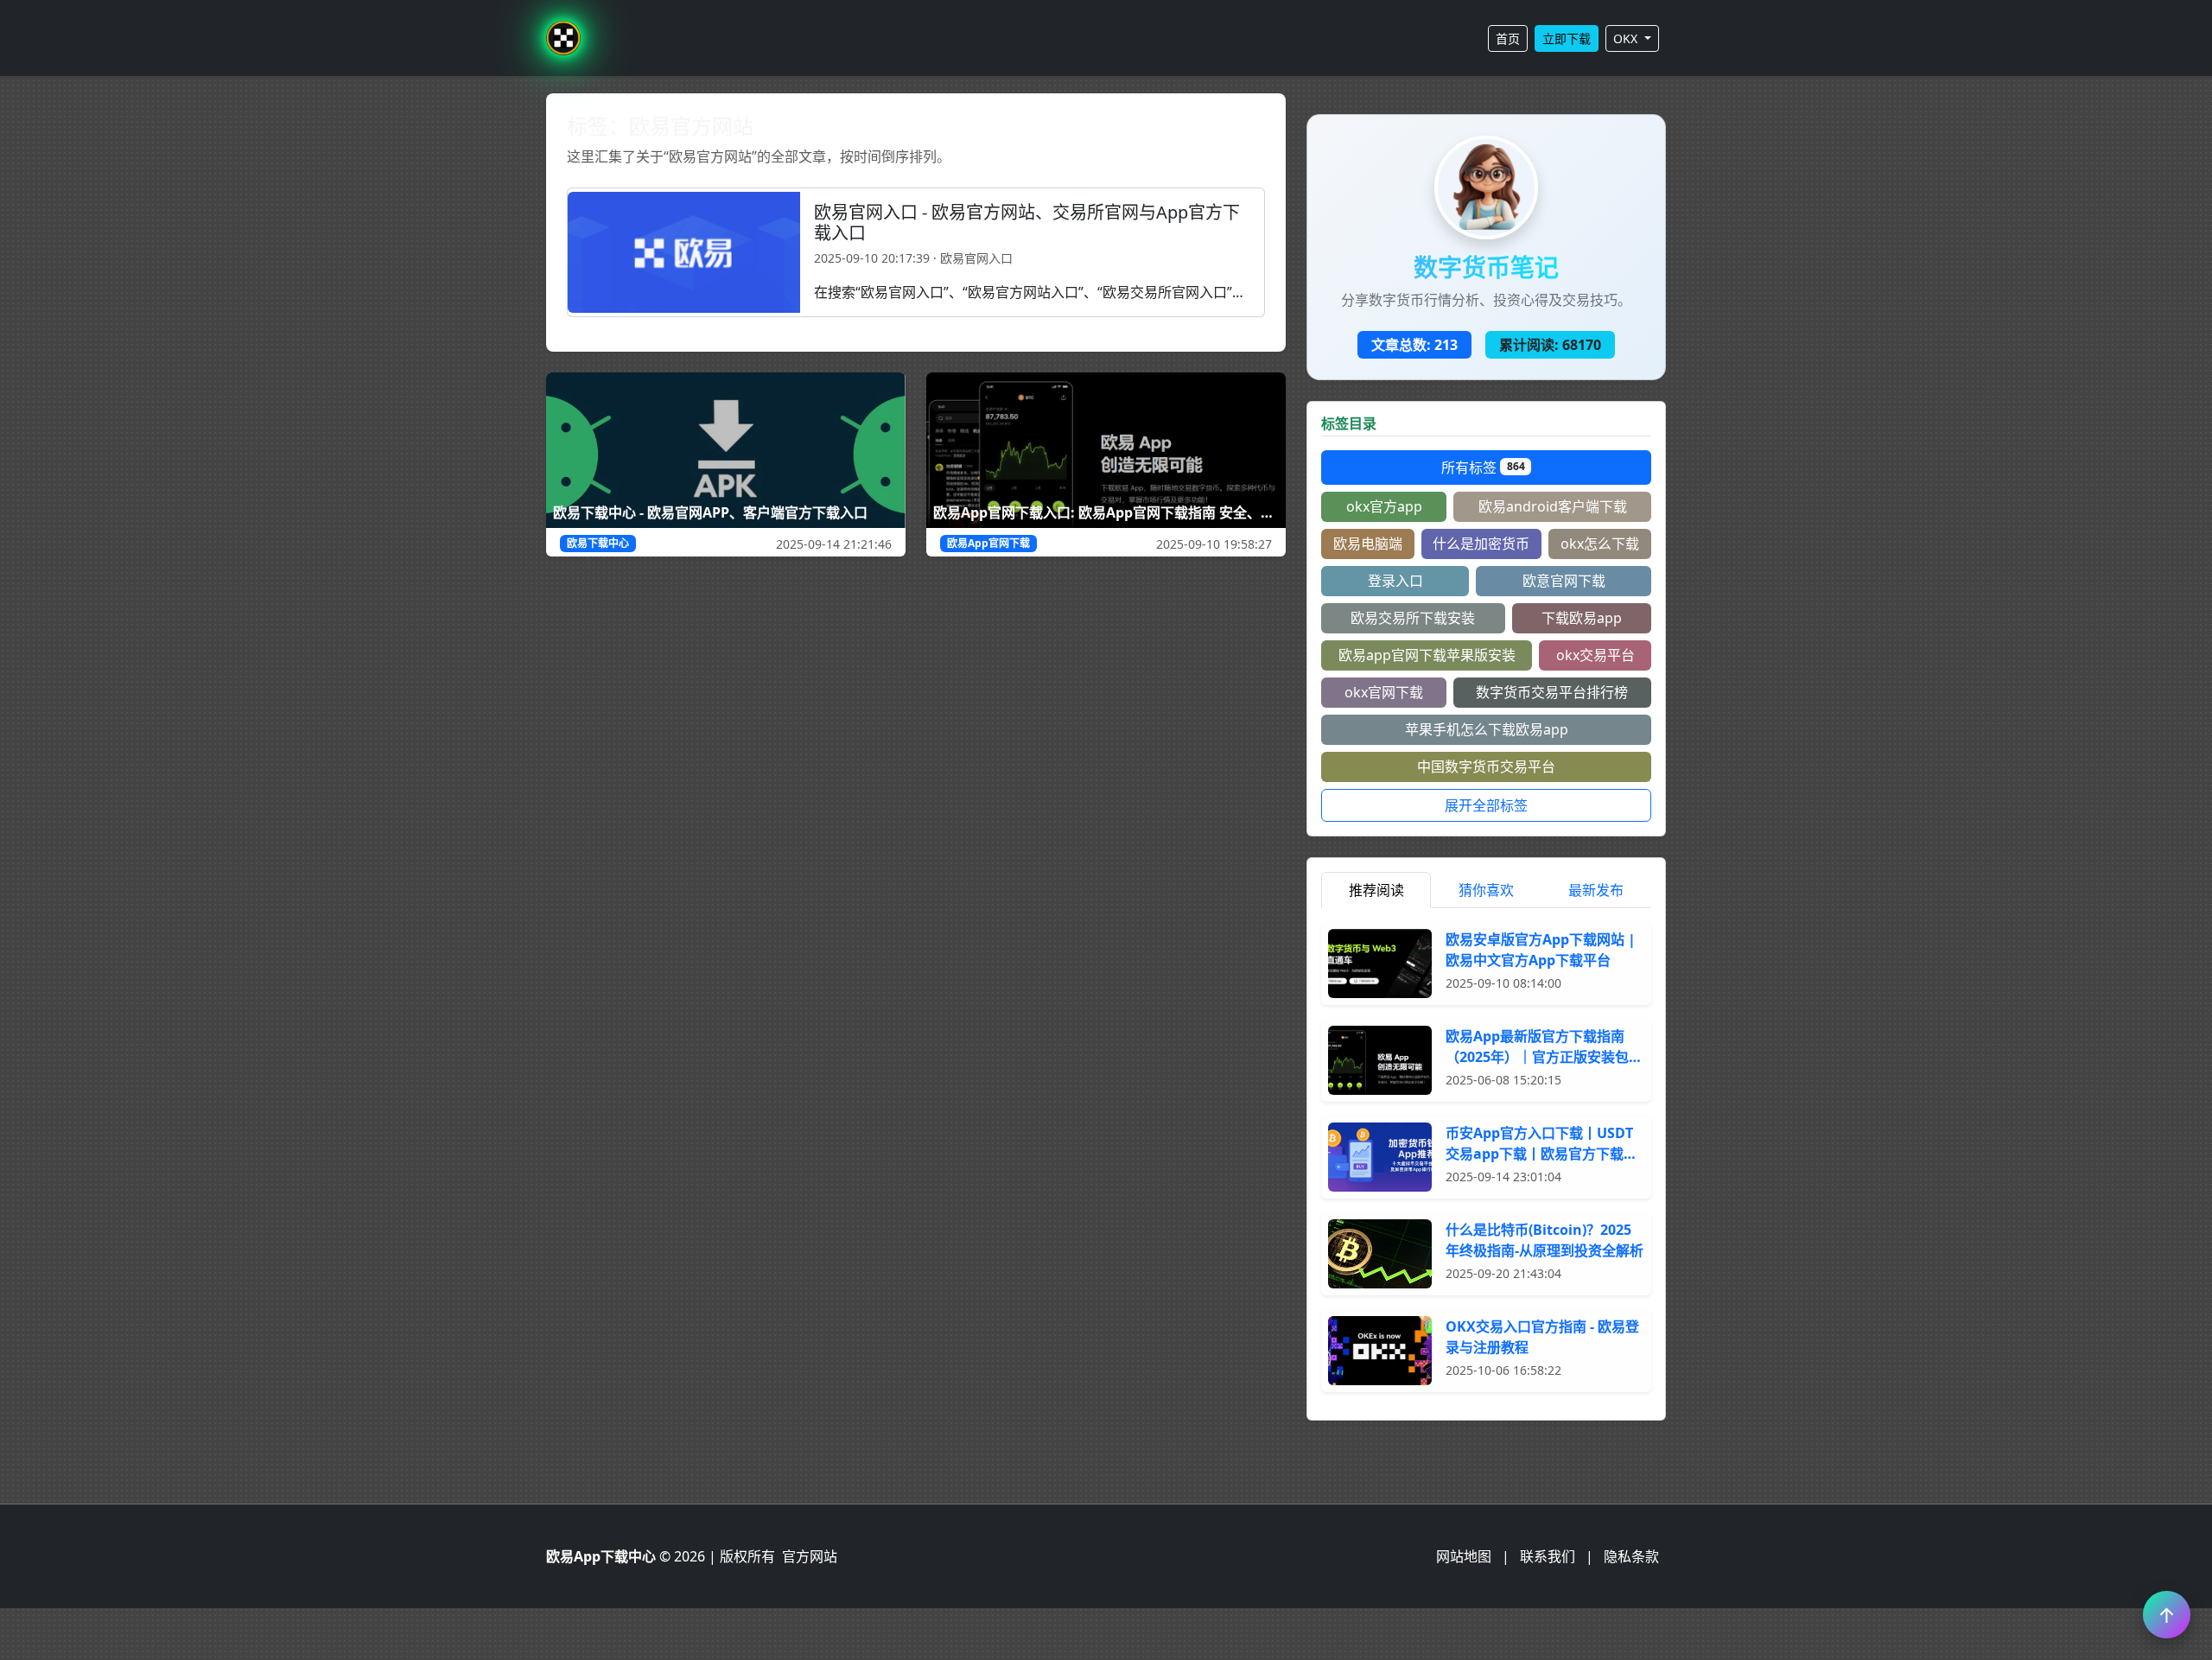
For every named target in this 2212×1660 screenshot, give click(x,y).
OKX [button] (1627, 38)
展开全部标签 (1486, 805)
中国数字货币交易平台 (1486, 766)
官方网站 (810, 1556)
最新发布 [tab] (1596, 890)
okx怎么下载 (1600, 544)
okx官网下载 (1384, 692)
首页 (1508, 38)
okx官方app (1384, 506)
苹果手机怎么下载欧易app (1487, 729)
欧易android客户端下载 (1553, 506)
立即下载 (1567, 38)
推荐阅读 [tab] (1376, 890)
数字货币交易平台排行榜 (1552, 692)
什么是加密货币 (1481, 544)
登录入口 (1395, 581)
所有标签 (1483, 467)
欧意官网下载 (1564, 581)
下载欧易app (1582, 618)
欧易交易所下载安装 (1413, 618)
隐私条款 (1631, 1556)
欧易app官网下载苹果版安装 (1427, 655)
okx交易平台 (1595, 655)
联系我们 (1548, 1556)
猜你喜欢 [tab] (1486, 890)
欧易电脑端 (1368, 544)
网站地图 (1464, 1556)
